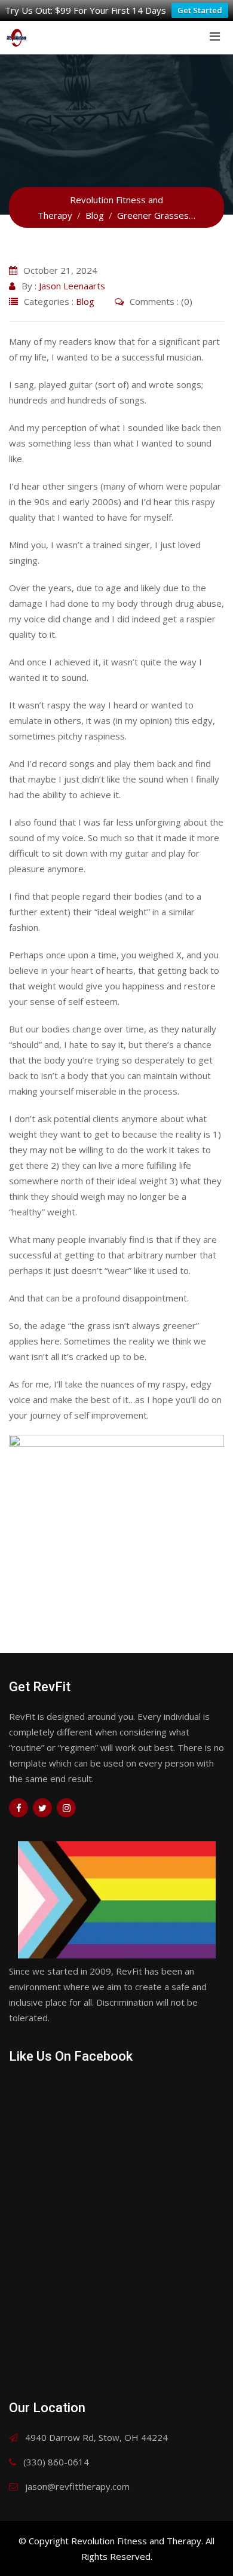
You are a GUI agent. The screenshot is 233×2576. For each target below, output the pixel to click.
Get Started (200, 10)
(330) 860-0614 (56, 2462)
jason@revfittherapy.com (77, 2486)
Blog (85, 301)
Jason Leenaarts (72, 286)
